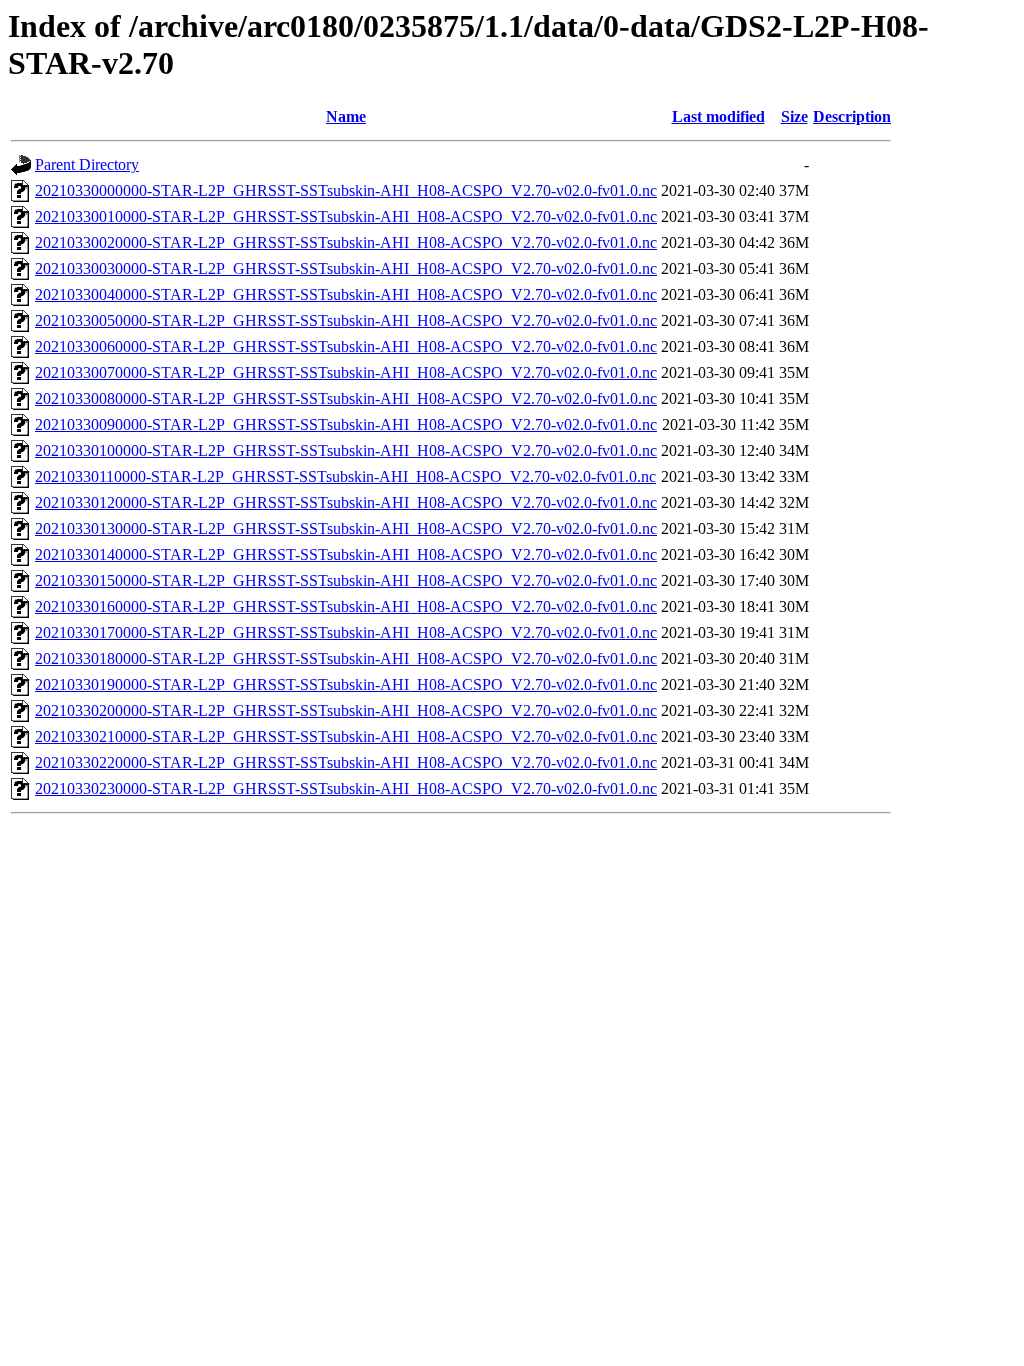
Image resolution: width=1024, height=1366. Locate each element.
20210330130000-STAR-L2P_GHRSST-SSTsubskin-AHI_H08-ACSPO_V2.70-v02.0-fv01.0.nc (346, 528)
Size (794, 116)
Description (852, 116)
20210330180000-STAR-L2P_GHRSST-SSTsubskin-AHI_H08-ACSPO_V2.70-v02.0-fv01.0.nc (346, 658)
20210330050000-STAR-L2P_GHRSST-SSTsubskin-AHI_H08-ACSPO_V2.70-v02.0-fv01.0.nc (346, 320)
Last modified (718, 116)
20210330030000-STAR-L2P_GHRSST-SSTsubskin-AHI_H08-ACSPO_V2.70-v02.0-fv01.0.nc (346, 268)
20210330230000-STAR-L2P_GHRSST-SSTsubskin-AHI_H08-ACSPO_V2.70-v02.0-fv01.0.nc (346, 788)
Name (346, 116)
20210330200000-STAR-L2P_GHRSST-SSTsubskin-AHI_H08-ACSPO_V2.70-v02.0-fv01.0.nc (346, 710)
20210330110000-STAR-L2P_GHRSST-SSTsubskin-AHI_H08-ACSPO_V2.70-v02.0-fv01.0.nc (345, 476)
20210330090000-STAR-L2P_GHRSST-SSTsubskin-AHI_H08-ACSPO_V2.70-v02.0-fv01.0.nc (346, 424)
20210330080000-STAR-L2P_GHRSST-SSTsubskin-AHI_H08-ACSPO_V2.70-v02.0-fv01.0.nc (346, 398)
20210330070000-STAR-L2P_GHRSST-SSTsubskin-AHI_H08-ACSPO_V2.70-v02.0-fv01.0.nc (346, 372)
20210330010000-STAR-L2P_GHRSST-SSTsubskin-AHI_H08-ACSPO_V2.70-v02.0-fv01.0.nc (346, 216)
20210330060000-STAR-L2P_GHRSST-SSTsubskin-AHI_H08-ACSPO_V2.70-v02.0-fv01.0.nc (346, 346)
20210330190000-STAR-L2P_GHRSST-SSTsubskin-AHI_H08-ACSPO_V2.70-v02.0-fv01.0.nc (346, 684)
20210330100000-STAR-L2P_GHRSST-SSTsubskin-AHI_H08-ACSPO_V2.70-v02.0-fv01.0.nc (346, 450)
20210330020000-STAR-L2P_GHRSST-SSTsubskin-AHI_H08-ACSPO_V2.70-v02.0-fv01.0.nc (346, 242)
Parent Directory (87, 164)
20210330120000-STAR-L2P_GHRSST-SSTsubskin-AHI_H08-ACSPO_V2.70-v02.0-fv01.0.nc (346, 502)
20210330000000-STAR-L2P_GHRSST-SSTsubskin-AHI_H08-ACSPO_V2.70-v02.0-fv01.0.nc (346, 190)
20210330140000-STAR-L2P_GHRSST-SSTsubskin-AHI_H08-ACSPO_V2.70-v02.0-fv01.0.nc (346, 554)
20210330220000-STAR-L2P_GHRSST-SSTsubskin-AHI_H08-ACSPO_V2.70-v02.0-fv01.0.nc (346, 762)
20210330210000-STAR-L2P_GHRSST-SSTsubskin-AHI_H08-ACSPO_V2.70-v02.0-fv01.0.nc (346, 736)
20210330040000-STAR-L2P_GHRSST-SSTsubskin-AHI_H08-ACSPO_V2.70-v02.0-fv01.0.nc (346, 294)
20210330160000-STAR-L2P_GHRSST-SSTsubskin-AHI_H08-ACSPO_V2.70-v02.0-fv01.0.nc (346, 606)
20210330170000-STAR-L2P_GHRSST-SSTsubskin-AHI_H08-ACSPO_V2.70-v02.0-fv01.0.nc (346, 632)
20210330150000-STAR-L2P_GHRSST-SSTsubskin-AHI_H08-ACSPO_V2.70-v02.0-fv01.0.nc (346, 580)
